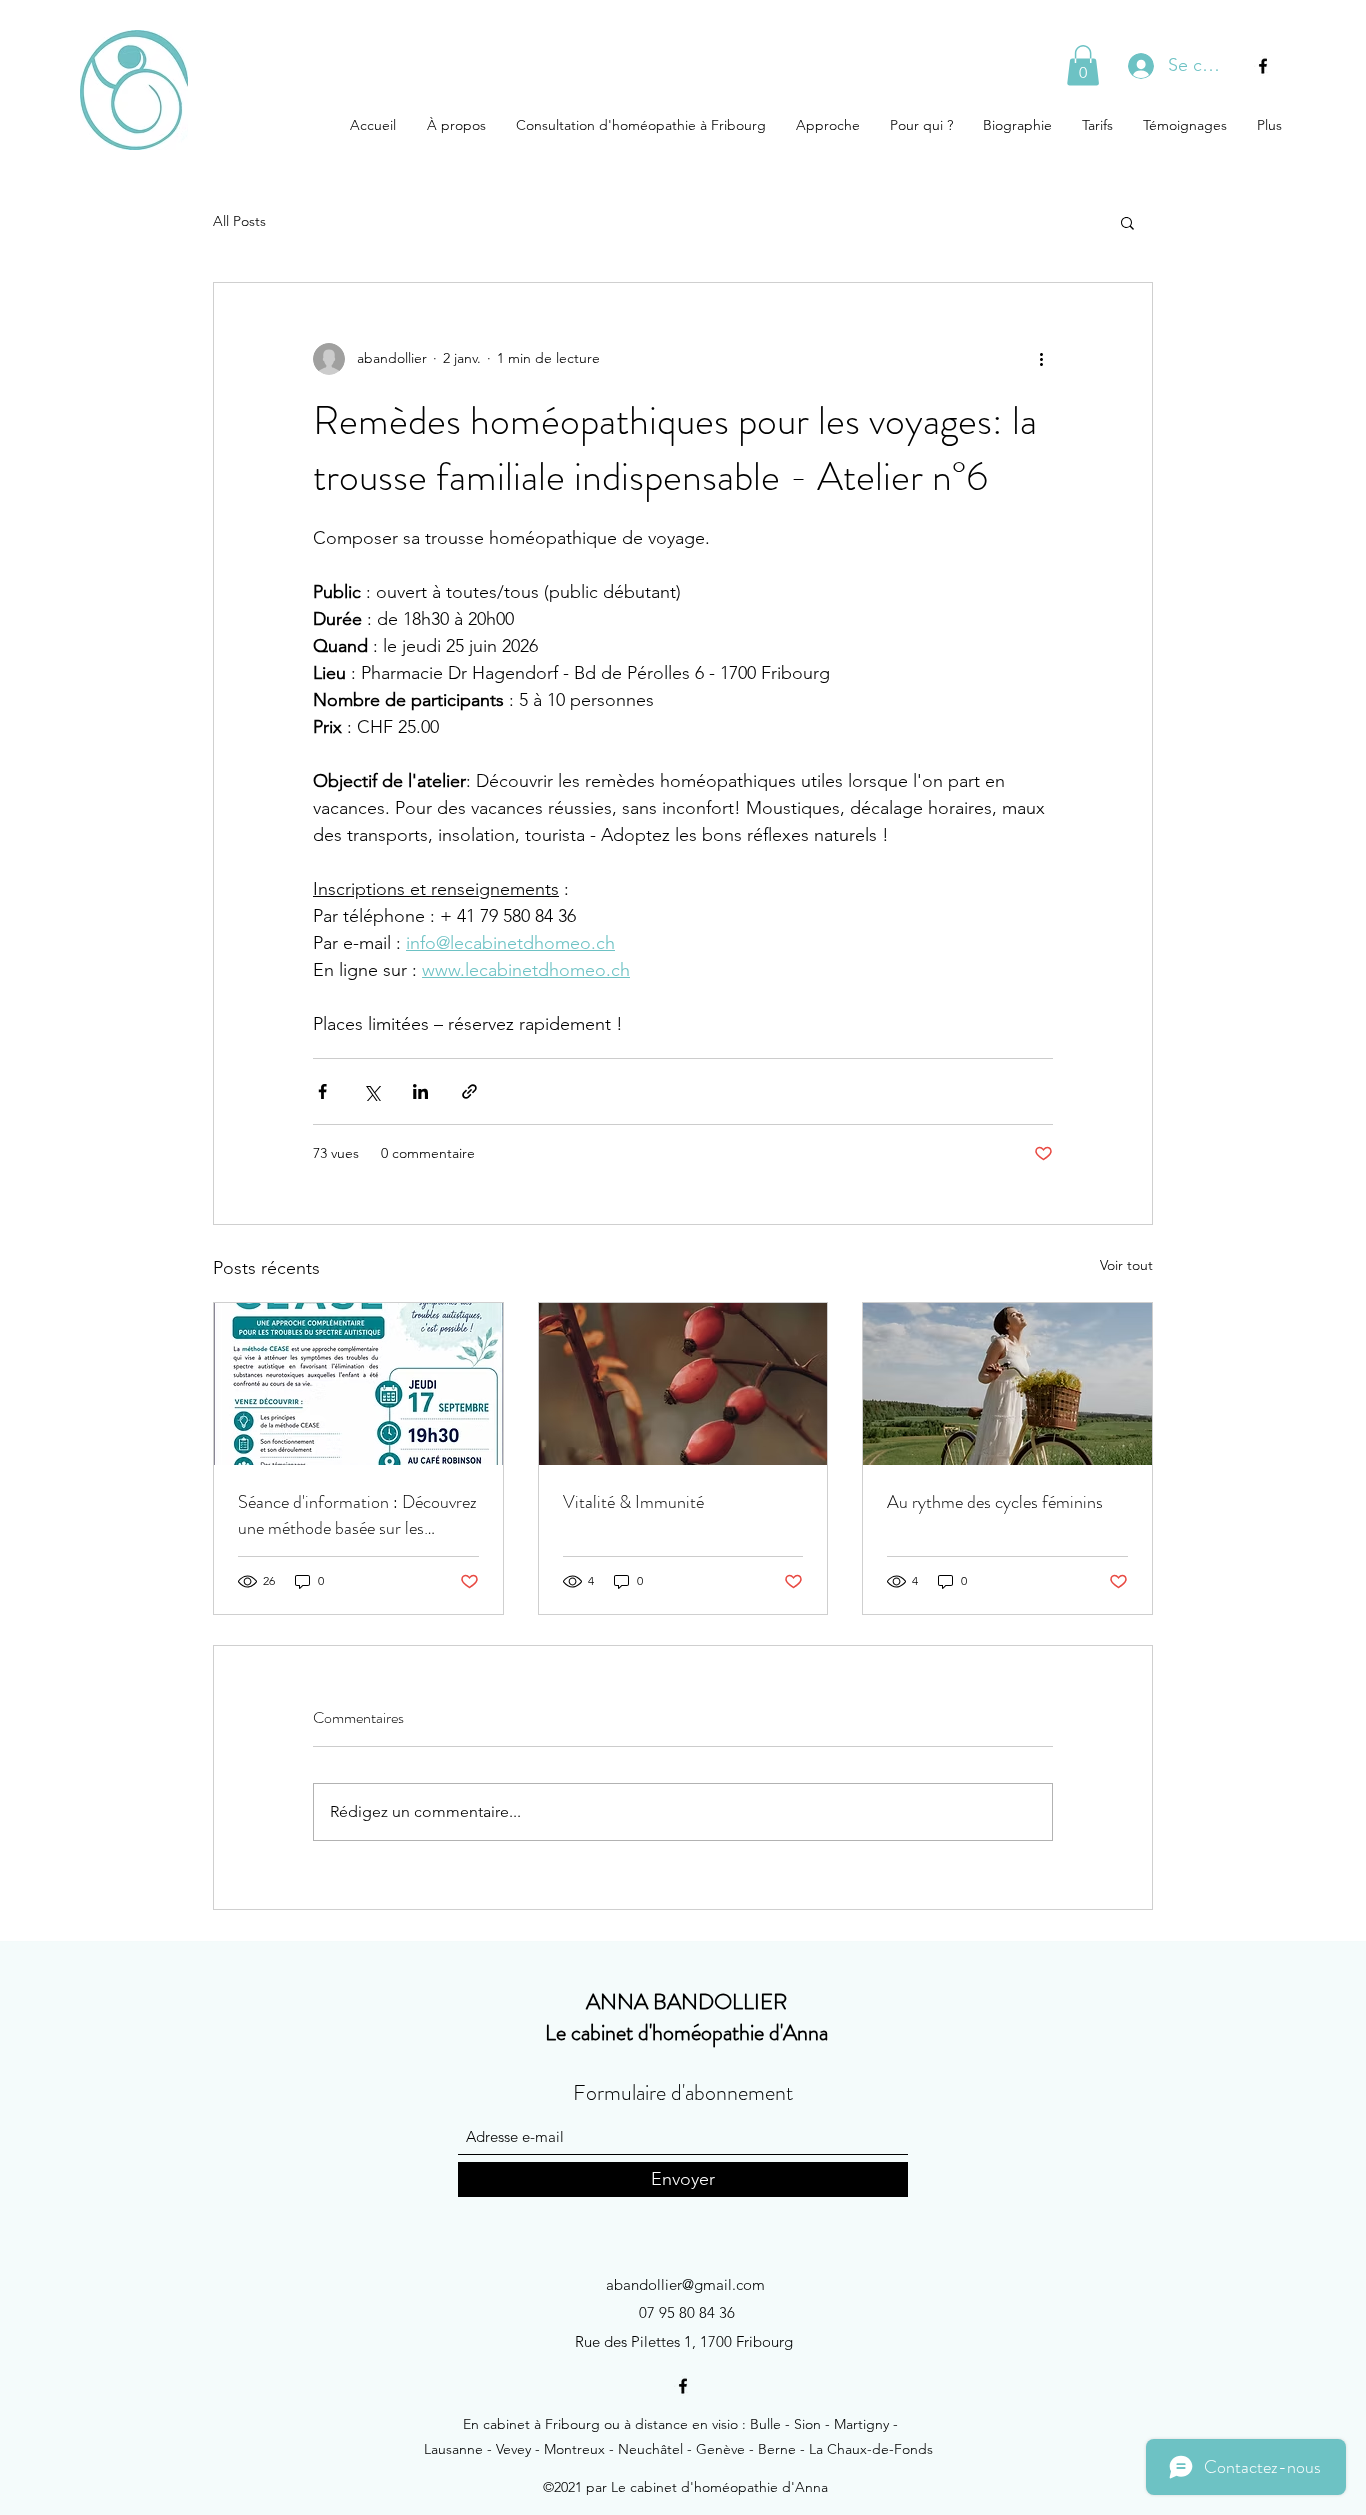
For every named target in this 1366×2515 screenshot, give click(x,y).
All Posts (239, 221)
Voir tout (1126, 1265)
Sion (807, 2424)
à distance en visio (681, 2424)
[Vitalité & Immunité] (683, 1384)
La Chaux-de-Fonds (871, 2449)
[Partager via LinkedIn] (420, 1091)
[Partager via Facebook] (322, 1091)
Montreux (574, 2449)
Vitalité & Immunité (633, 1502)
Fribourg (572, 2424)
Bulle (765, 2424)
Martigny (861, 2424)
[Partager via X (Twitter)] (371, 1091)
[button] (1083, 65)
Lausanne (453, 2449)
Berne (777, 2449)
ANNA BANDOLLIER (686, 2001)
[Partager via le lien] (469, 1091)
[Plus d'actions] (1041, 359)
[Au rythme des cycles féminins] (1007, 1384)
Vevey (513, 2449)
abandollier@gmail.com (685, 2284)
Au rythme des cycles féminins (995, 1502)
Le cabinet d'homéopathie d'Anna (686, 2032)
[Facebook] (1263, 66)
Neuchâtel (650, 2449)
